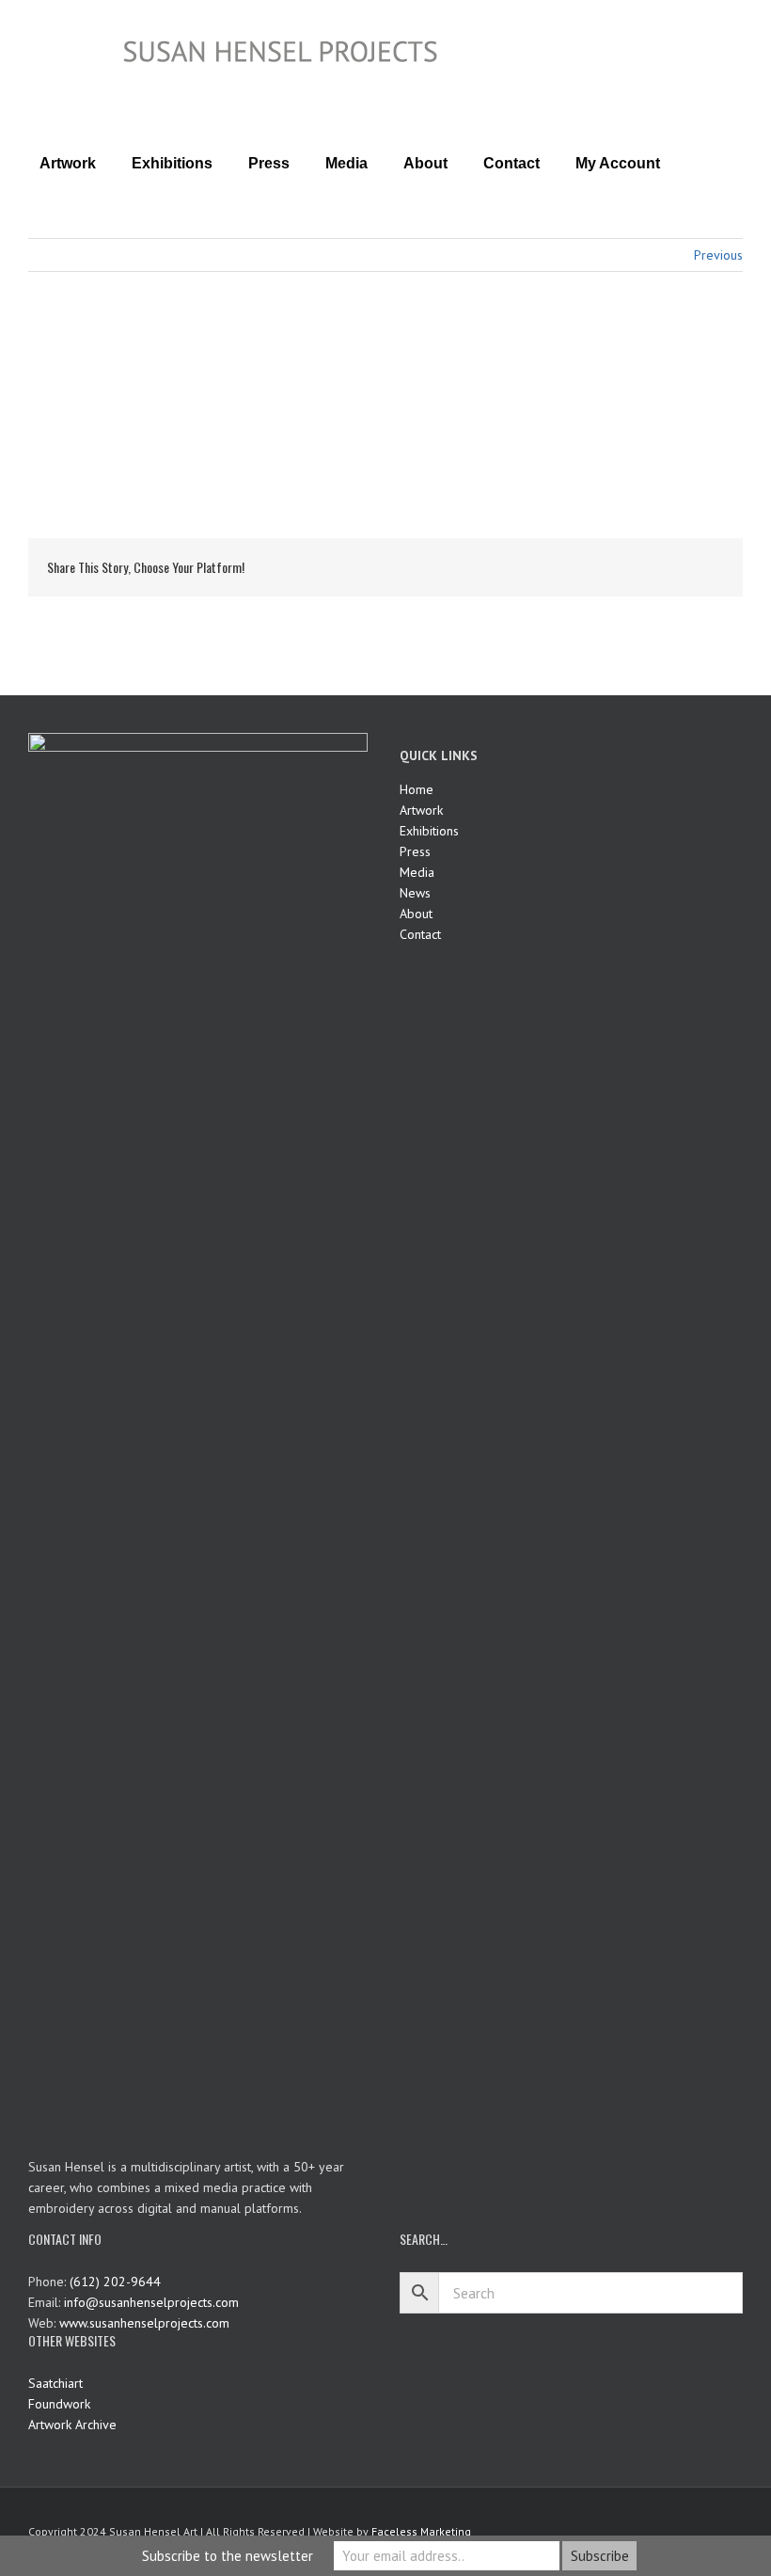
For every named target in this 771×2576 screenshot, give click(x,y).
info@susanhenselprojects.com (151, 2302)
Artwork (421, 810)
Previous (718, 255)
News (415, 893)
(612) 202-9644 (115, 2282)
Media (417, 872)
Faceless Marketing (421, 2531)
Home (417, 789)
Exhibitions (429, 831)
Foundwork (59, 2404)
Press (415, 851)
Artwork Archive (72, 2425)
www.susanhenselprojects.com (144, 2323)
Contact (420, 934)
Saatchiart (55, 2383)
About (416, 914)
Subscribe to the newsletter (228, 2556)
